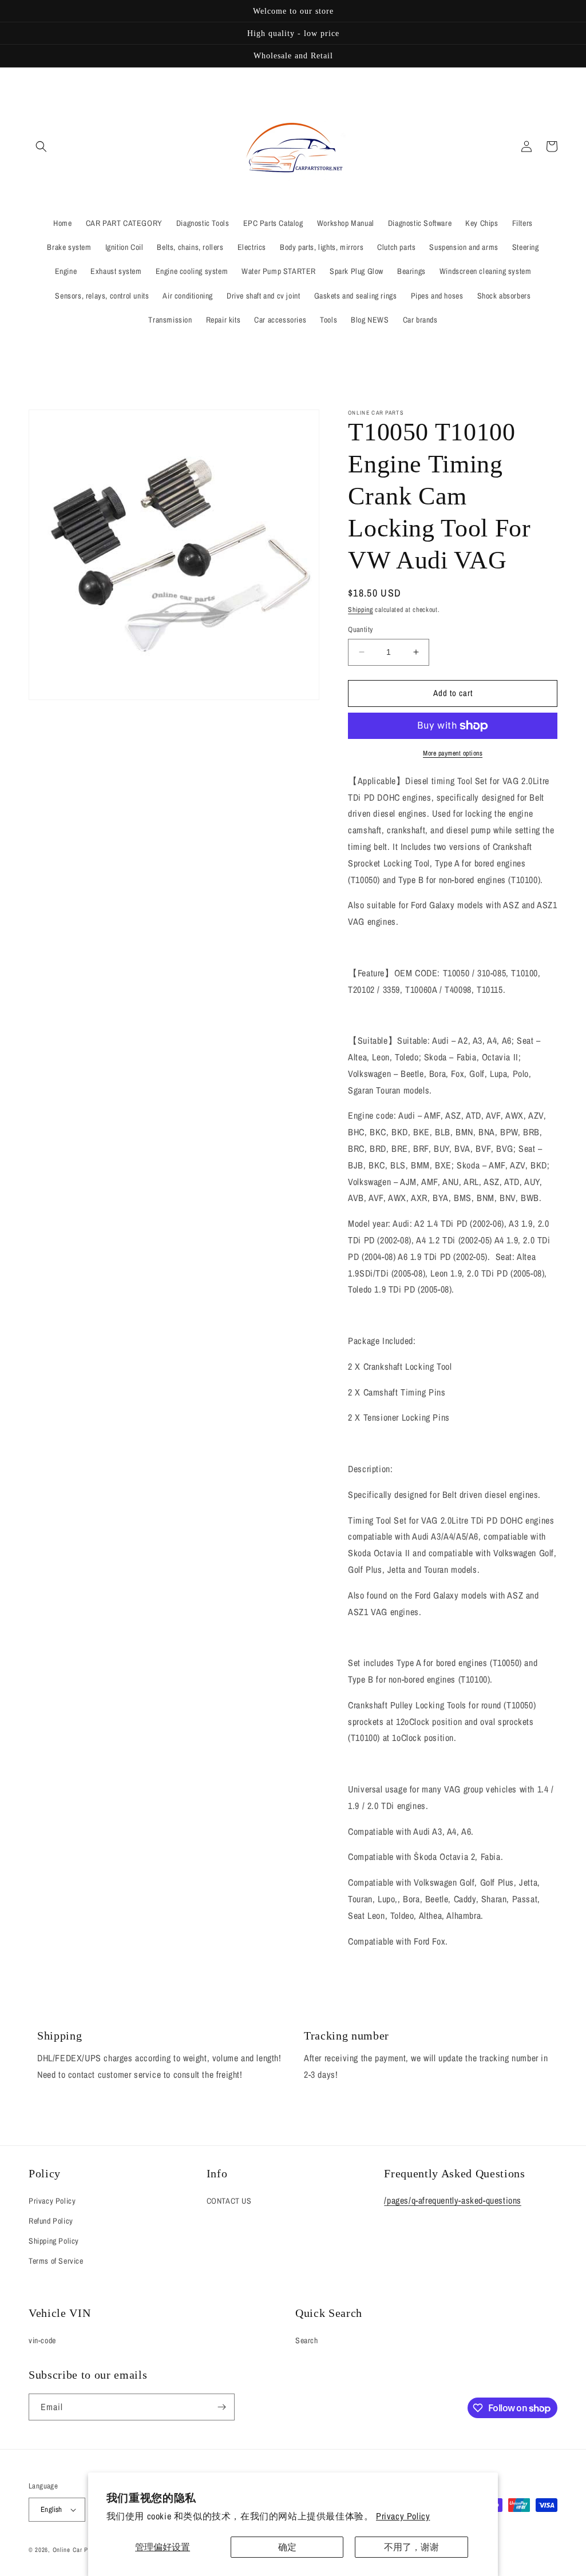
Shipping (361, 610)
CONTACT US (229, 2201)
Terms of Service (56, 2261)
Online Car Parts (77, 2550)
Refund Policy (51, 2221)
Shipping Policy (54, 2241)
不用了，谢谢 (411, 2547)
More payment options (453, 753)
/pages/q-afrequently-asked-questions (453, 2200)
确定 (287, 2547)
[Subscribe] (221, 2407)
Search (307, 2340)
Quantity (360, 629)
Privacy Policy (403, 2516)
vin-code (42, 2340)
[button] (41, 146)
